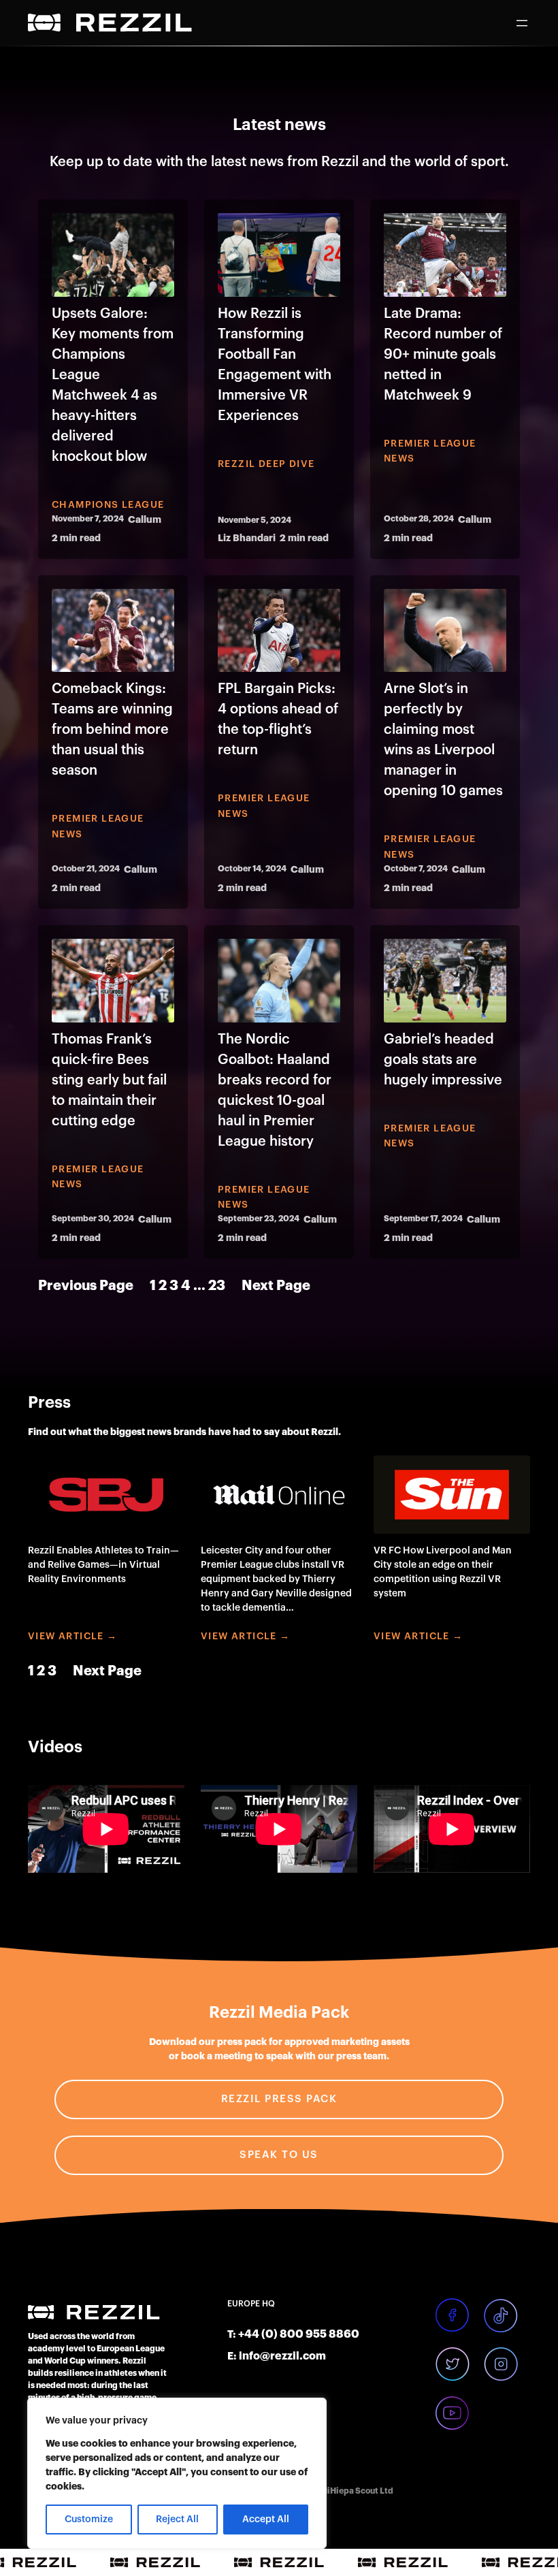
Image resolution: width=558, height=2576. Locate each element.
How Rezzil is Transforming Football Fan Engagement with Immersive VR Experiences (275, 365)
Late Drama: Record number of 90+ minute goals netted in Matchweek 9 (443, 355)
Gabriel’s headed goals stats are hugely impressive (443, 1060)
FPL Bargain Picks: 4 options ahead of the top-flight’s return (278, 720)
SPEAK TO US (279, 2155)
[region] (177, 2473)
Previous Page (86, 1286)
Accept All (266, 2519)
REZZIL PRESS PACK (279, 2099)
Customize (89, 2519)
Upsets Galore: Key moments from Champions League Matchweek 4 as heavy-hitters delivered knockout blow (113, 385)
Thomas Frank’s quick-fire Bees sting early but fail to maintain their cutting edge (109, 1080)
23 (217, 1286)
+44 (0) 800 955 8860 (299, 2334)
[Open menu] (522, 23)
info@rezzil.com (282, 2356)
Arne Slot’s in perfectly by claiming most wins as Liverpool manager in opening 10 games (443, 740)
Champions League (108, 505)
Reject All (177, 2519)
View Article (66, 1637)
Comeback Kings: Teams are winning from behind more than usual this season (112, 730)
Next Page (276, 1286)
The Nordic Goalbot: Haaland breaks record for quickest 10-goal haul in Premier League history (275, 1091)
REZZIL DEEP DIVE (266, 464)
